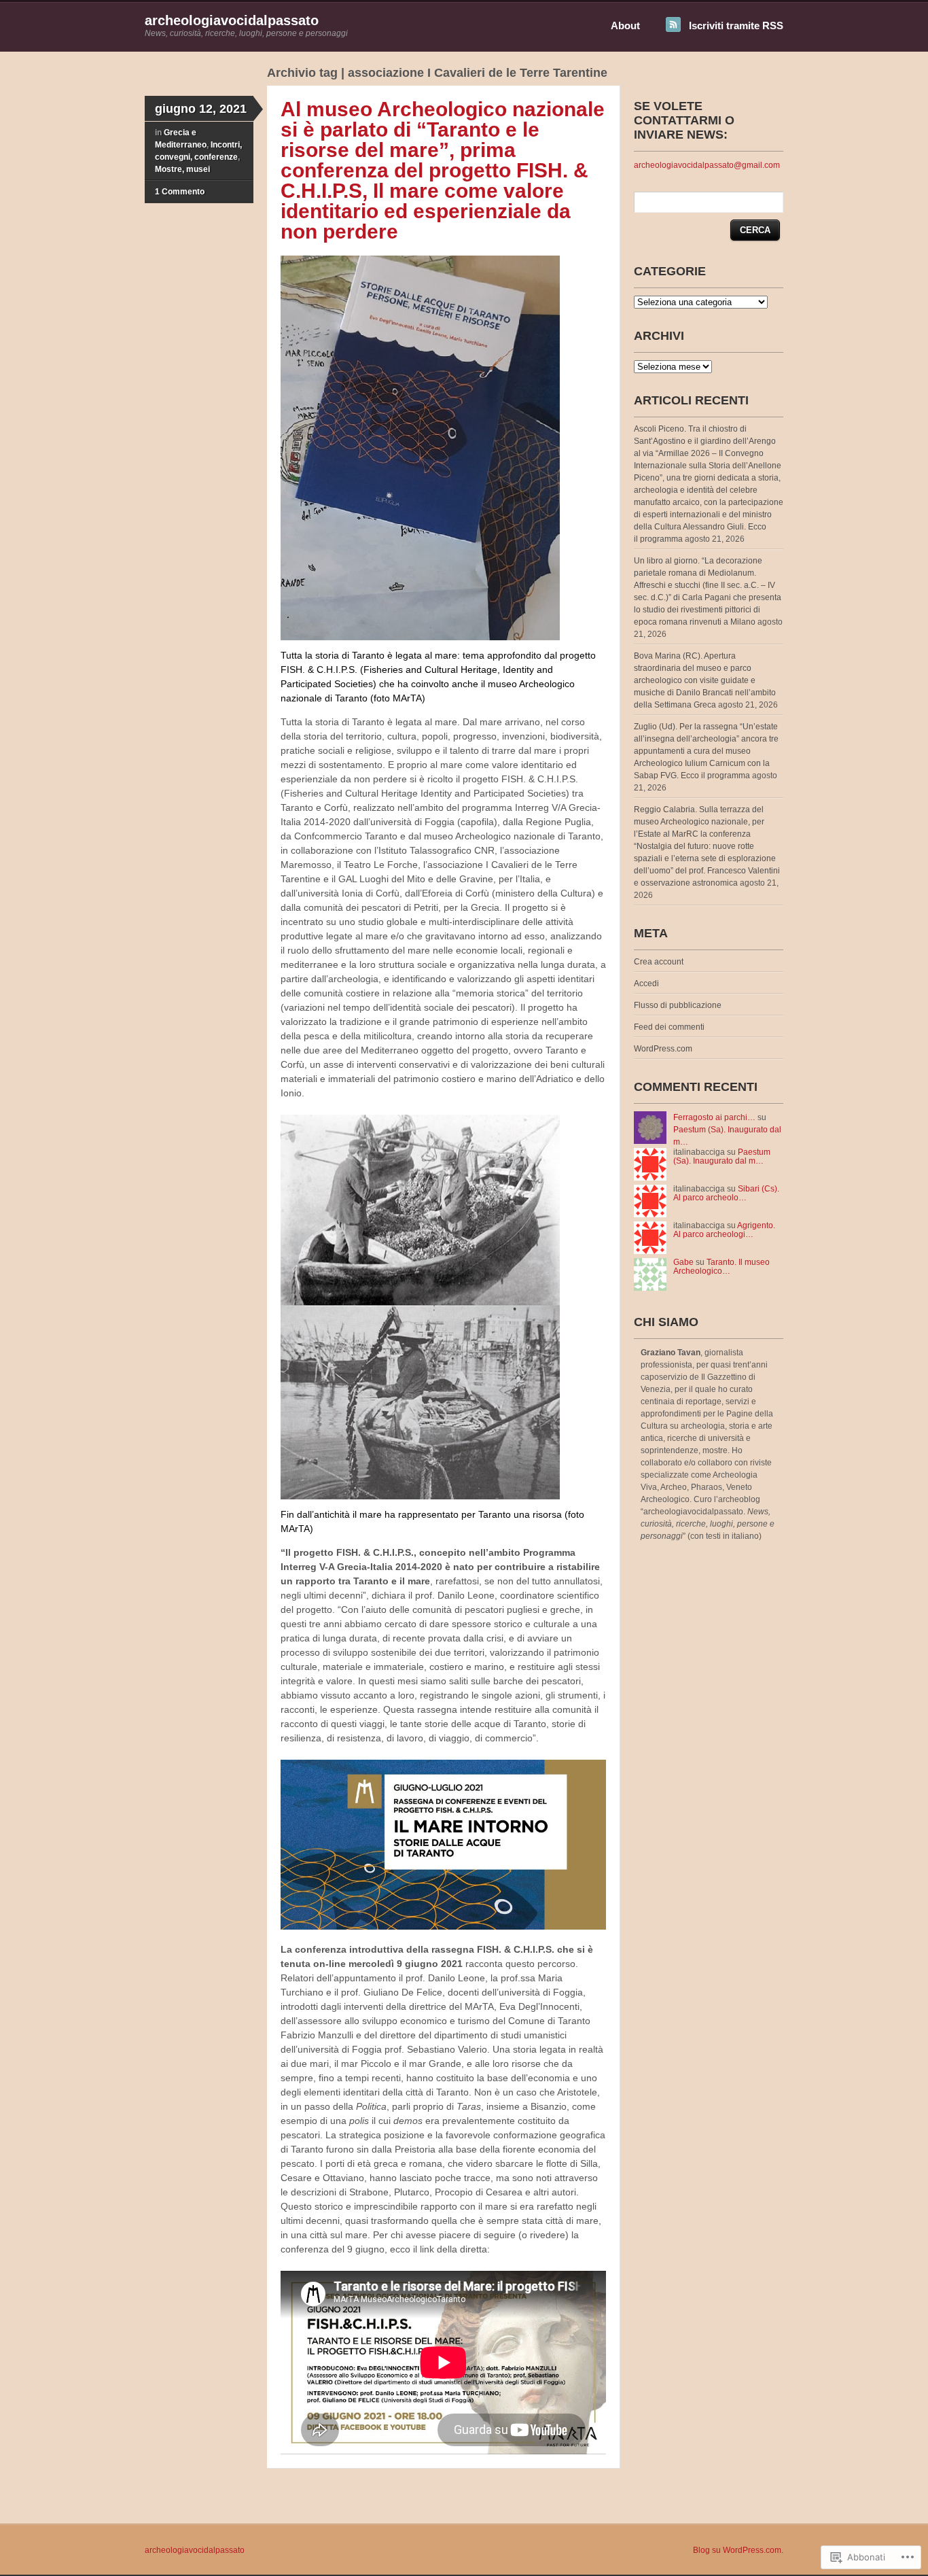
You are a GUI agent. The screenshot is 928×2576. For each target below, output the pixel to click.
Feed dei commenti (669, 1027)
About (625, 25)
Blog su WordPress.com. (738, 2550)
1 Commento (180, 192)
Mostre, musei (182, 169)
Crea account (659, 962)
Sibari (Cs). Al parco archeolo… (726, 1193)
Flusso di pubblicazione (678, 1005)
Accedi (646, 984)
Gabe (683, 1262)
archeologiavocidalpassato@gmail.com (707, 165)
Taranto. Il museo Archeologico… (721, 1267)
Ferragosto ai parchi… (714, 1117)
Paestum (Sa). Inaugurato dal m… (722, 1156)
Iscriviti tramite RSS (736, 25)
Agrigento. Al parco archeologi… (724, 1230)
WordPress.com (663, 1049)
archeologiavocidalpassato (232, 20)
